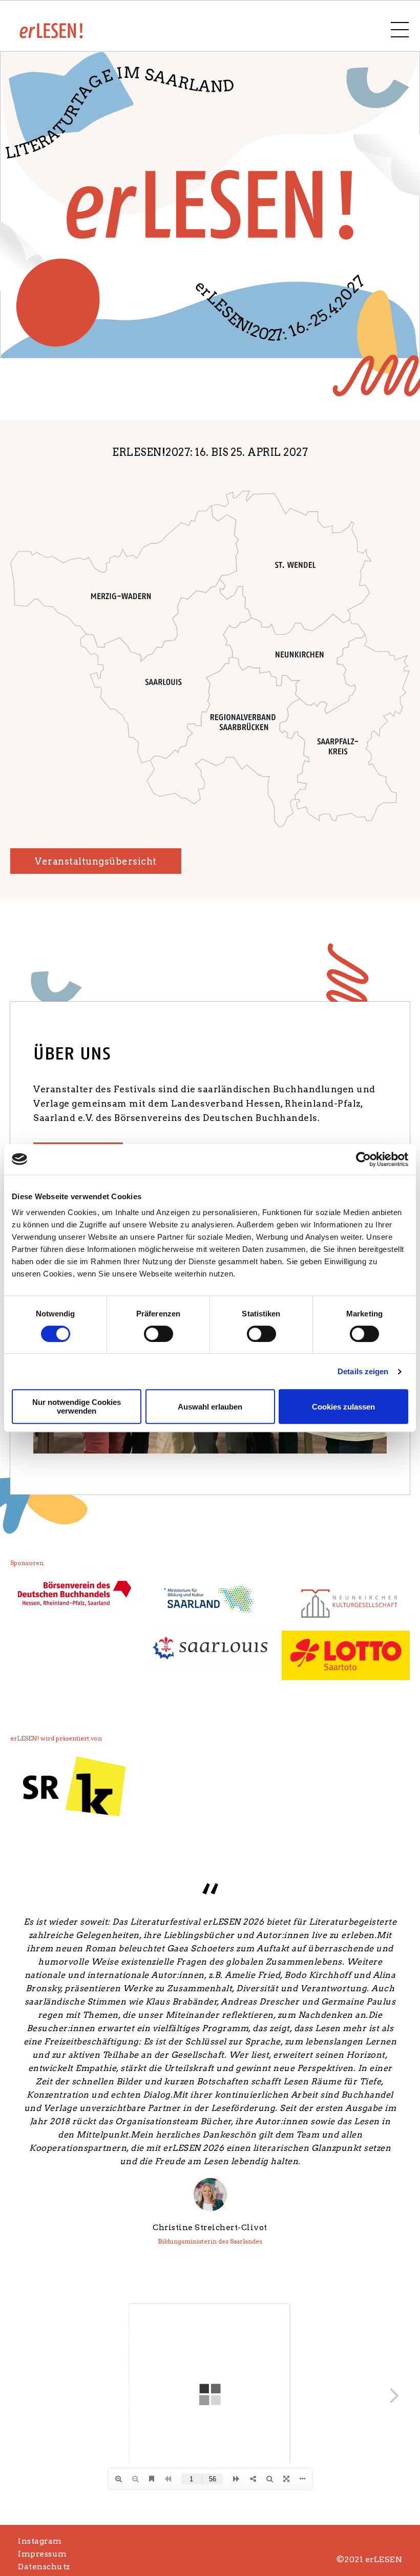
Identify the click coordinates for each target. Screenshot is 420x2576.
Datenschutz (44, 2567)
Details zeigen (363, 1371)
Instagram (40, 2541)
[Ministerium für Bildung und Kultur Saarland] (210, 1600)
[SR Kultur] (74, 1786)
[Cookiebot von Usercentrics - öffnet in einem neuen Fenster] (363, 1159)
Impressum (43, 2554)
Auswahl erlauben (210, 1407)
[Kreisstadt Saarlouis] (210, 1648)
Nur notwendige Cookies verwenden (77, 1406)
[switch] (159, 1334)
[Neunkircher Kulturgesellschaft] (346, 1602)
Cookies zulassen (343, 1407)
